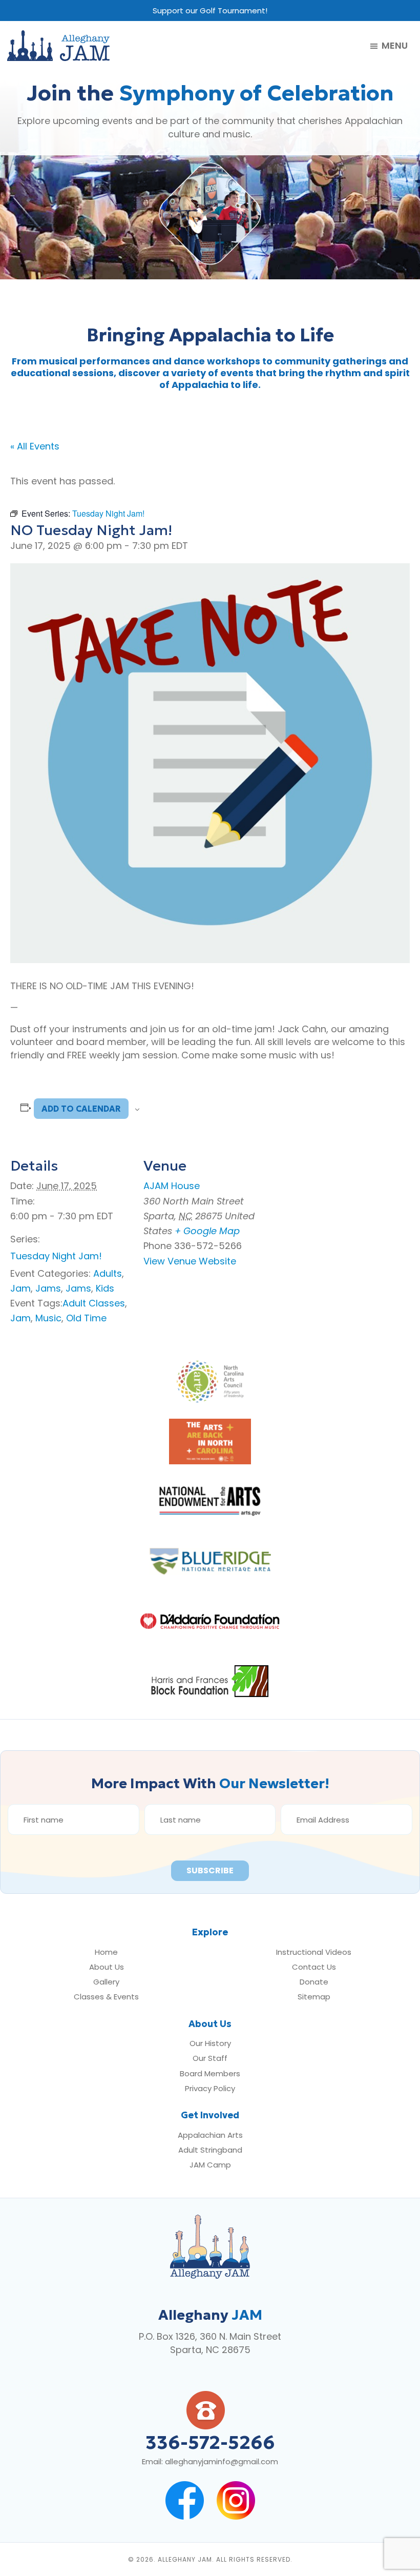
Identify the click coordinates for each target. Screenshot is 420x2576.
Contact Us (314, 1967)
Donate (314, 1982)
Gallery (106, 1982)
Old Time (86, 1318)
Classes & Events (106, 1997)
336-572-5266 (210, 2442)
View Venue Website (190, 1261)
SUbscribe (210, 1870)
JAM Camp (210, 2165)
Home (106, 1952)
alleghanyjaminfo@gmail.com (222, 2461)
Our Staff (210, 2058)
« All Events (35, 446)
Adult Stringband (210, 2150)
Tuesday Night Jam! (56, 1256)
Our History (210, 2043)
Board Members (210, 2073)
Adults (108, 1273)
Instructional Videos (314, 1952)
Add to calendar (81, 1109)
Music (48, 1318)
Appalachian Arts (210, 2135)
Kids (105, 1288)
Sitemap (314, 1997)
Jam (20, 1288)
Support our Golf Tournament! (210, 11)
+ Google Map (207, 1231)
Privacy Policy (210, 2088)
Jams (48, 1288)
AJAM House (172, 1186)
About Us (107, 1967)
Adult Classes (94, 1303)
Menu (395, 46)
